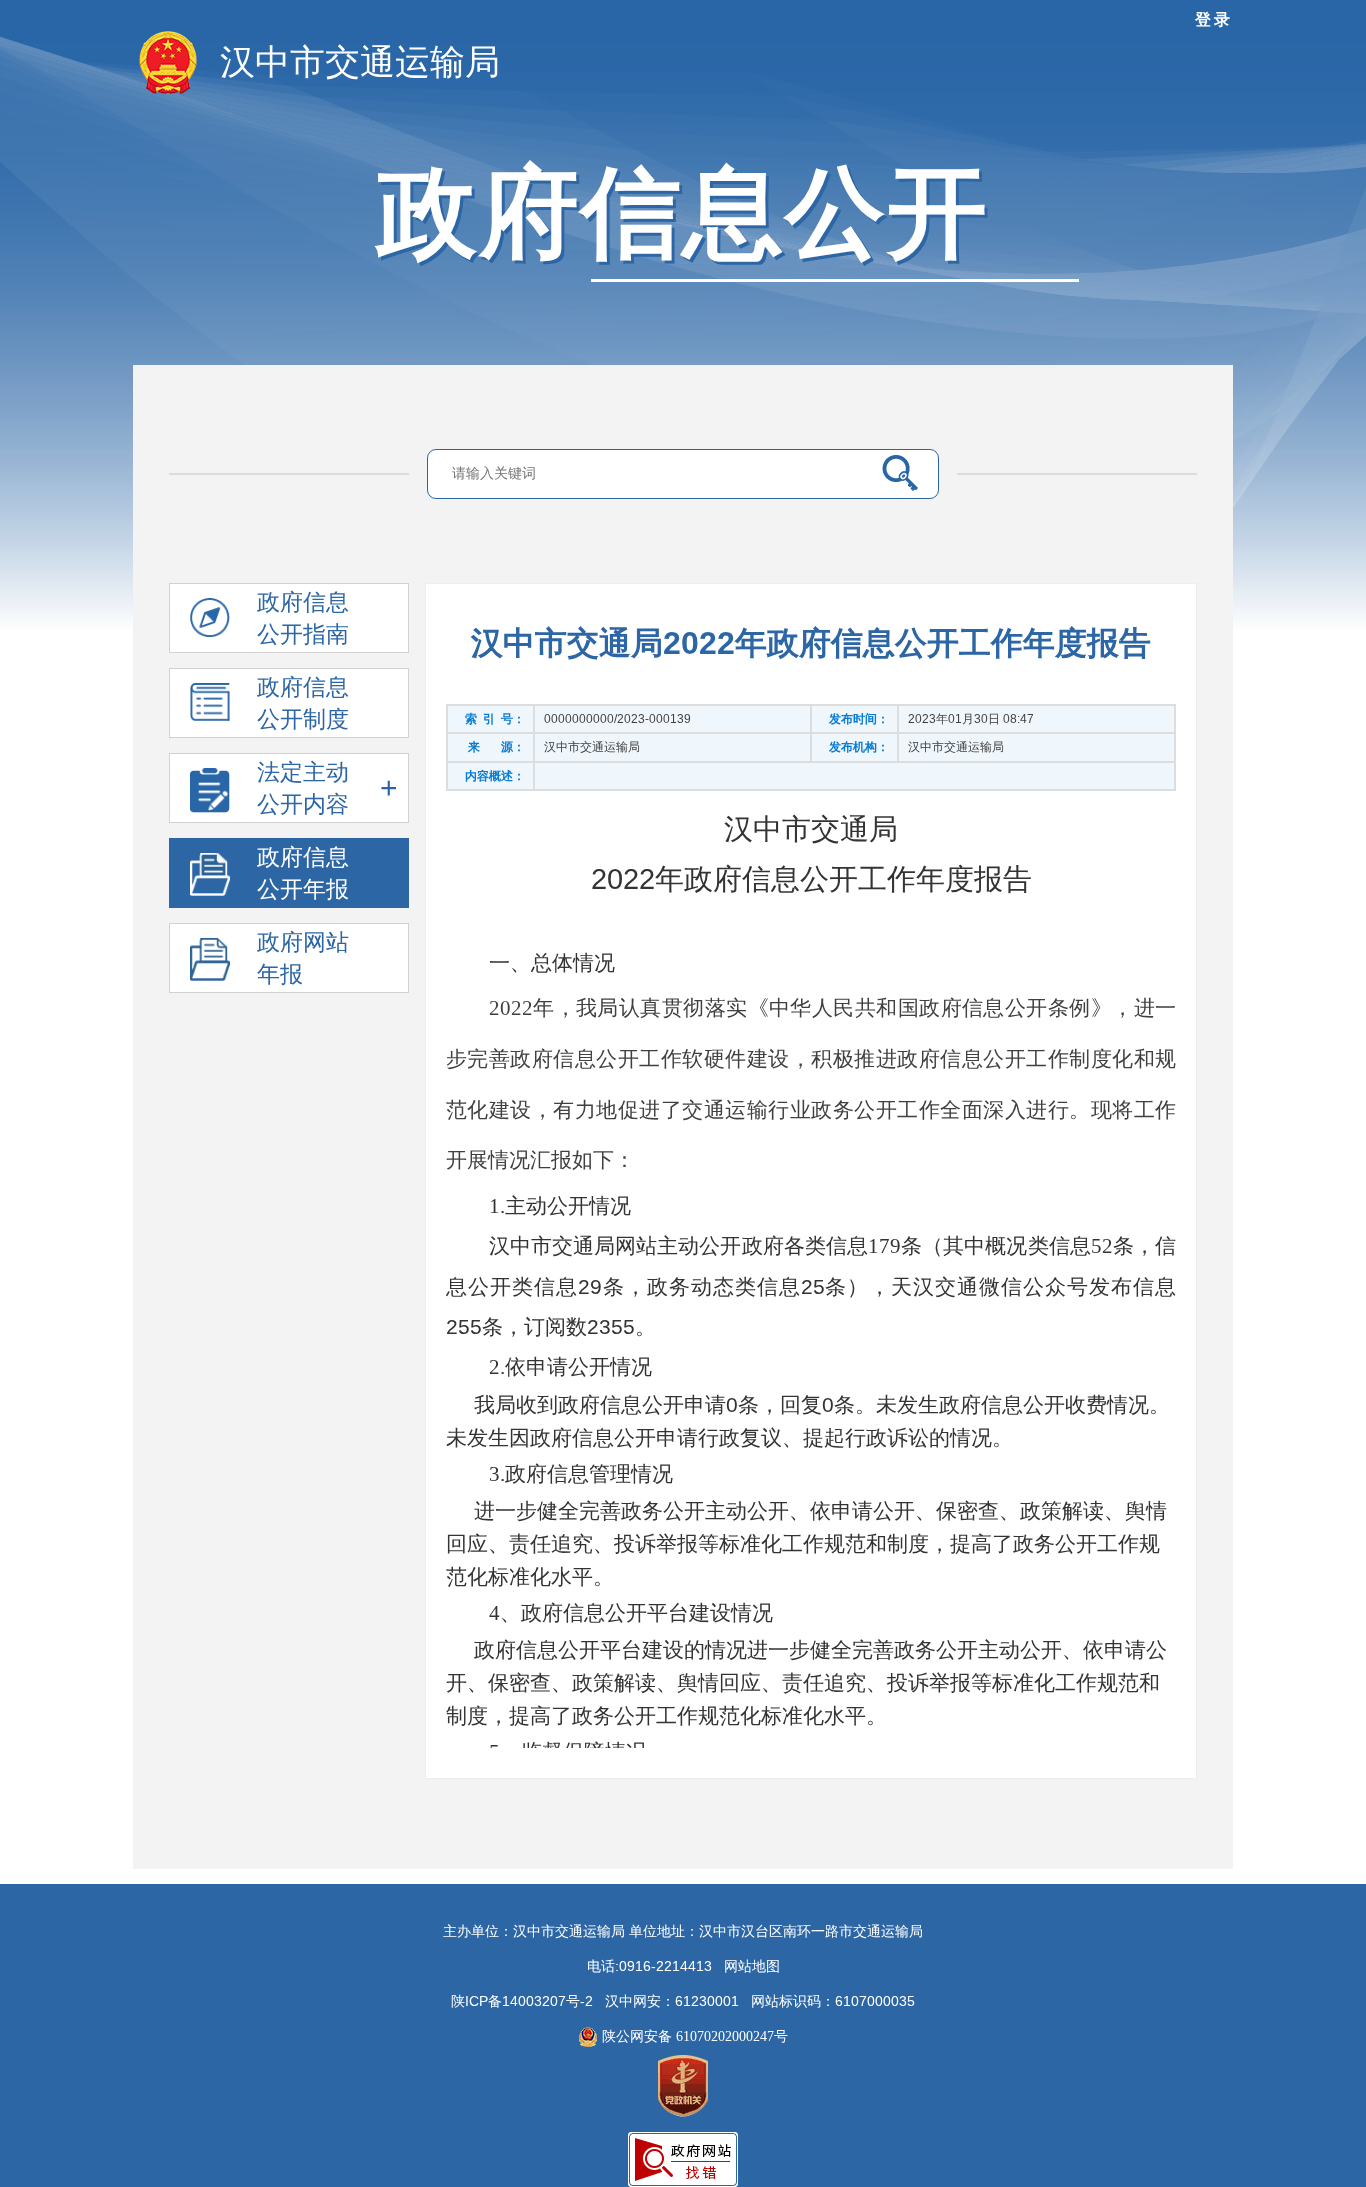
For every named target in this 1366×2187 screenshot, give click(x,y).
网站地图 (752, 1966)
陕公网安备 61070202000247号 (693, 2036)
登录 (1214, 19)
